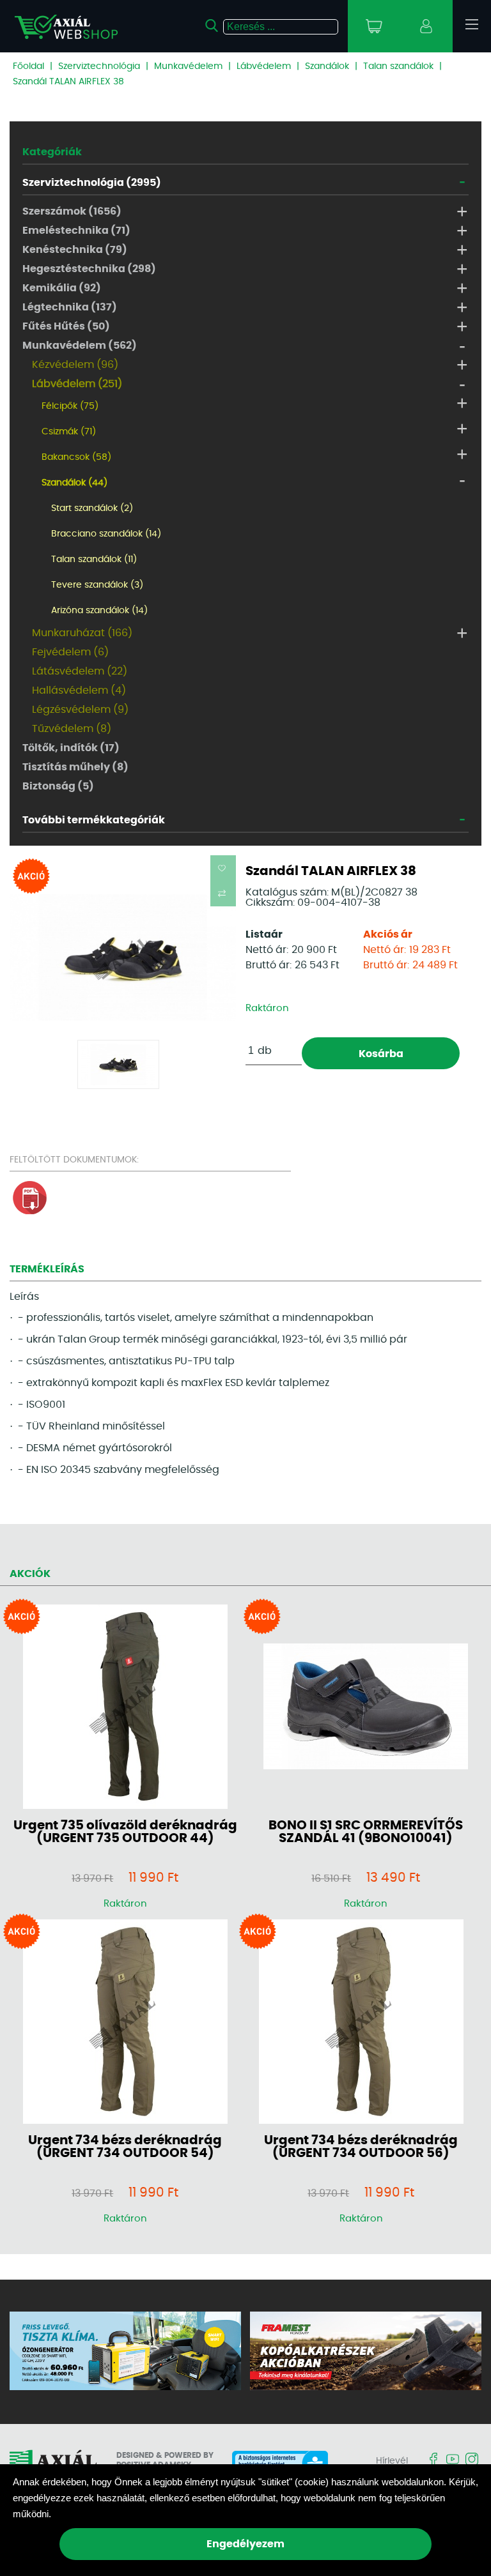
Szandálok (327, 66)
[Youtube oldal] (453, 2460)
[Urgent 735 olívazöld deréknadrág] (125, 1708)
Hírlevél (392, 2461)
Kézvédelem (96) (75, 365)
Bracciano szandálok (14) (106, 534)
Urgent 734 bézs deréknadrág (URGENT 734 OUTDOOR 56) (361, 2147)
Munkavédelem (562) (80, 346)
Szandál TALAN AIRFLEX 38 (68, 82)
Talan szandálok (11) (94, 560)
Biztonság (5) (58, 786)
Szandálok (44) (74, 483)
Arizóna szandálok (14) (99, 611)
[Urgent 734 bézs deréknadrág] (125, 2023)
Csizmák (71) (69, 432)
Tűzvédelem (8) (72, 729)
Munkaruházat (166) (82, 633)
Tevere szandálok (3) (97, 585)
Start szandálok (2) (92, 508)
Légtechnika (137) (70, 307)
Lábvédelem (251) (77, 384)
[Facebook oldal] (433, 2460)
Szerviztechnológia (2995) (92, 183)
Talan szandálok (398, 66)
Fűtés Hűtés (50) (66, 326)
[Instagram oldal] (472, 2460)
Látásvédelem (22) (80, 671)
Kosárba (381, 1054)
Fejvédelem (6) (70, 652)
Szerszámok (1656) (72, 211)
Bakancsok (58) (76, 457)
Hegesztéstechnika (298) (89, 269)
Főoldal (28, 66)
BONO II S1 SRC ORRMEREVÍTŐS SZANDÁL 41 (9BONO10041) (366, 1832)
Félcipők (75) (70, 406)
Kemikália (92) (62, 288)
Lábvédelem (264, 66)
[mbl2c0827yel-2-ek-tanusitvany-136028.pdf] (30, 1212)
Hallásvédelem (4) (79, 690)
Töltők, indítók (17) (71, 748)
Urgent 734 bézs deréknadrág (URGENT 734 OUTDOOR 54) (125, 2147)
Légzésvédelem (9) (80, 710)
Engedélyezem (245, 2544)
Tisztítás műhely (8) (75, 767)
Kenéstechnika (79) (75, 250)
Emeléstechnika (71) (76, 231)
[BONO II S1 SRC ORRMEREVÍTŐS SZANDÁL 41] (366, 1707)
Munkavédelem (188, 66)
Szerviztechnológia (99, 66)
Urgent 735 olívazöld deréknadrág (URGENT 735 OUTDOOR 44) (125, 1832)
